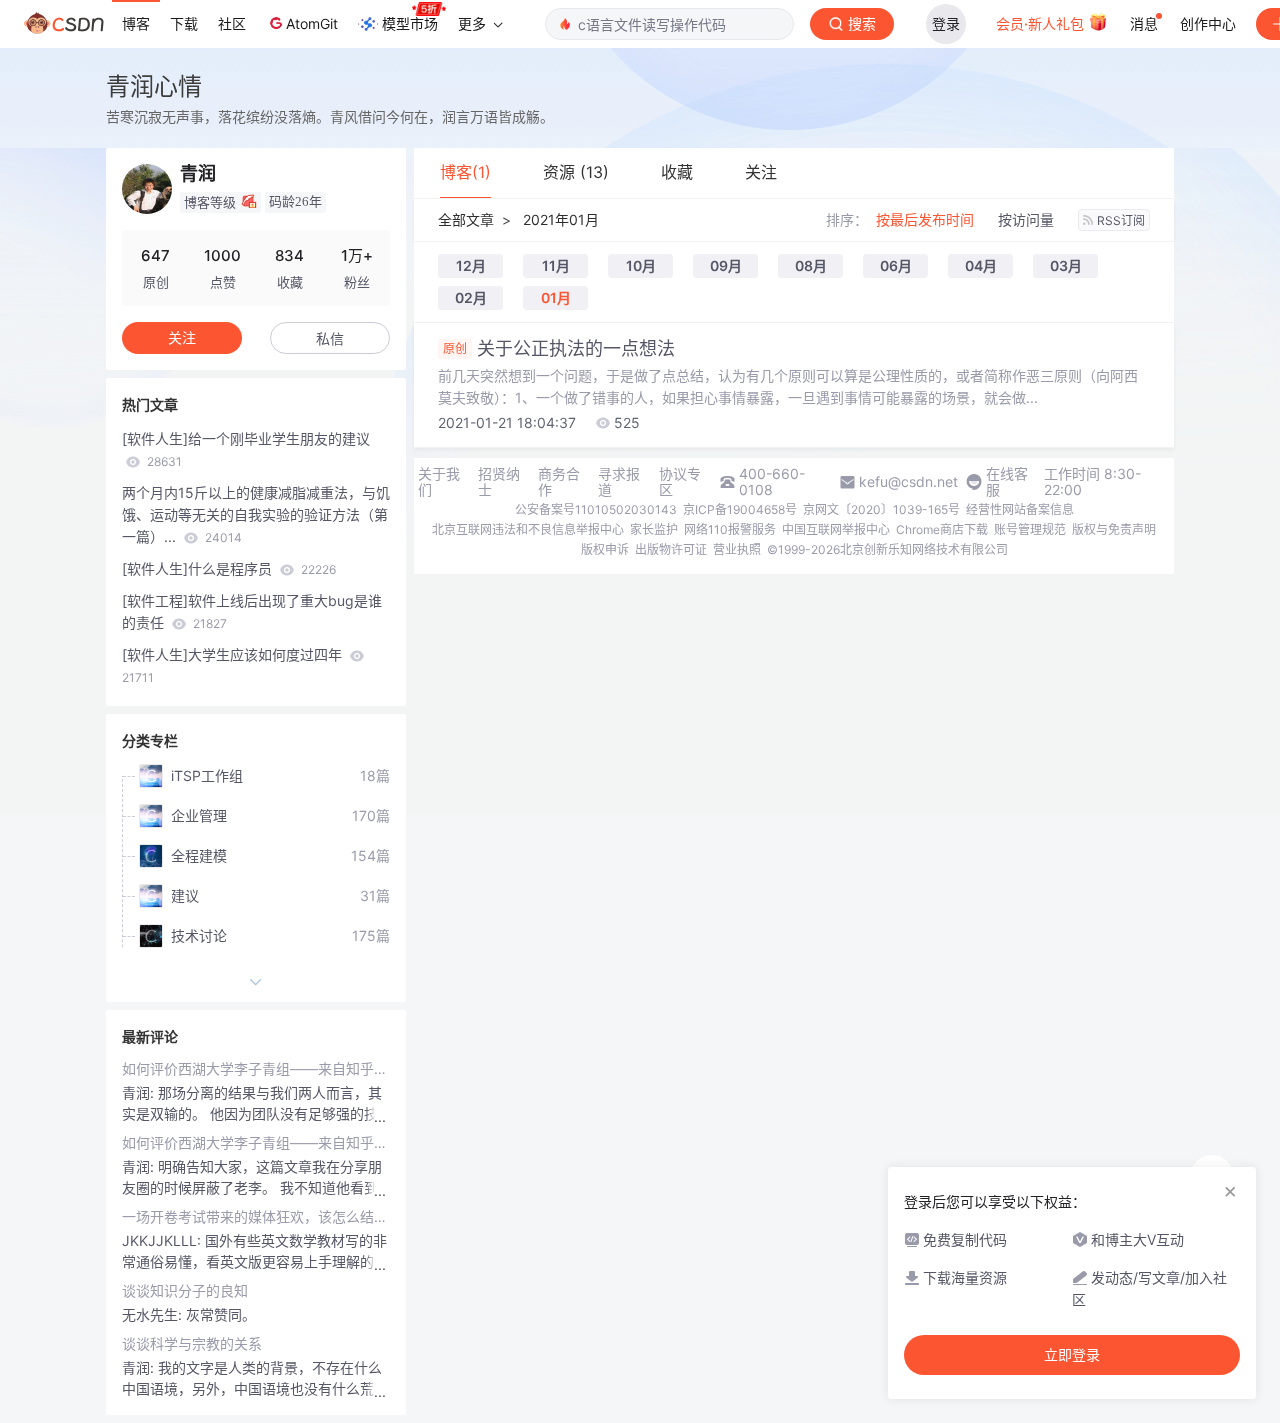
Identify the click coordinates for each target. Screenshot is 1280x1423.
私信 (330, 338)
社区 (232, 23)
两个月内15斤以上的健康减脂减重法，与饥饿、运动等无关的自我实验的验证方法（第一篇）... (256, 514)
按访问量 (1026, 219)
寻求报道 (619, 482)
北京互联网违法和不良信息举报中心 (528, 529)
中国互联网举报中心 (836, 529)
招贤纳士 (499, 482)
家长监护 (654, 529)
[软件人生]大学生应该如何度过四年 (234, 665)
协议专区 (680, 482)
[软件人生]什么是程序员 (229, 568)
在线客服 (1007, 482)
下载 (184, 23)
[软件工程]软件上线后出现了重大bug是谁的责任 (252, 611)
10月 (641, 265)
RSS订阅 (1121, 220)
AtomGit (312, 23)
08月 (811, 265)
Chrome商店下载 (942, 529)
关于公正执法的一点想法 (559, 349)
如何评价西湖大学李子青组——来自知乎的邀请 (256, 1068)
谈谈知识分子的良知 (185, 1290)
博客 (136, 23)
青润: (140, 1092)
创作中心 (1208, 23)
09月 (726, 265)
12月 (471, 265)
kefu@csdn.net (908, 482)
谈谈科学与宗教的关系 (192, 1343)
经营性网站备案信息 (1020, 509)
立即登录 (1072, 1355)
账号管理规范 (1030, 529)
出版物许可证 (671, 549)
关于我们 (439, 482)
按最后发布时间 (925, 219)
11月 (556, 265)
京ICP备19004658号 (740, 509)
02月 (471, 297)
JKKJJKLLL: (163, 1240)
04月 (981, 265)
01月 (556, 297)
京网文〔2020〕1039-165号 (881, 509)
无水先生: (154, 1314)
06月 (896, 265)
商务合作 (559, 482)
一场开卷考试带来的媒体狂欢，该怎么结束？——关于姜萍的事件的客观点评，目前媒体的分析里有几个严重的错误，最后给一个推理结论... (256, 1216)
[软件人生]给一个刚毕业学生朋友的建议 (246, 449)
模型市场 (410, 23)
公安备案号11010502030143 (596, 509)
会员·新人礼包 (1042, 23)
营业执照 (737, 549)
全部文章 (466, 219)
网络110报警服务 (730, 529)
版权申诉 (605, 549)
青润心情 (154, 86)
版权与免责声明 (1114, 529)
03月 (1066, 265)
